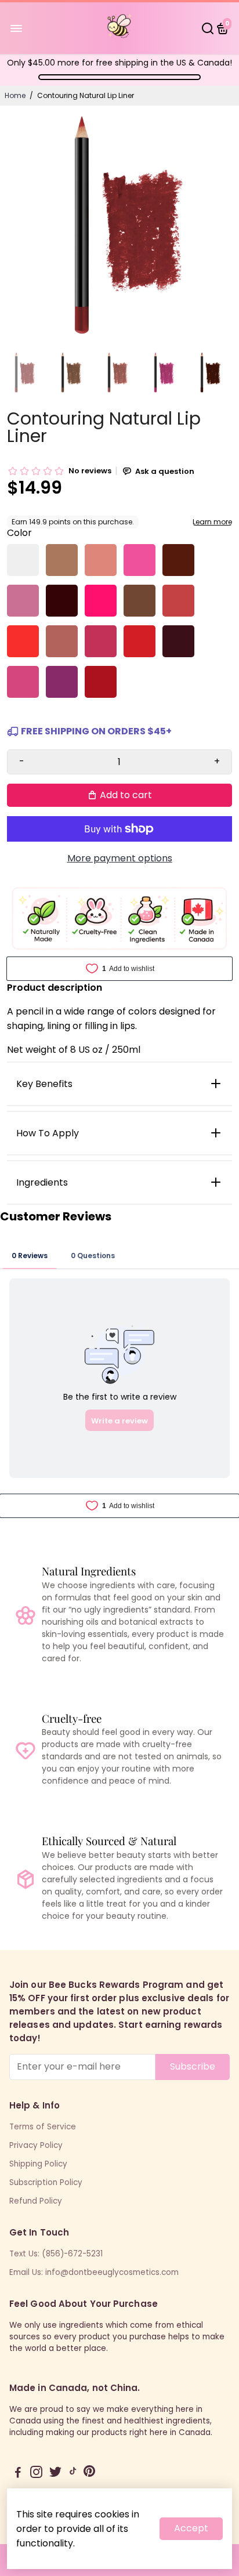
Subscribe (193, 2066)
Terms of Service (43, 2127)
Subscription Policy (46, 2182)
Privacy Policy (36, 2145)
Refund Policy (36, 2201)
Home (15, 95)
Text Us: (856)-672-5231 (56, 2254)
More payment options (120, 858)
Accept (191, 2528)
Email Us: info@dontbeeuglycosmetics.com (94, 2272)
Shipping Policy (38, 2164)
